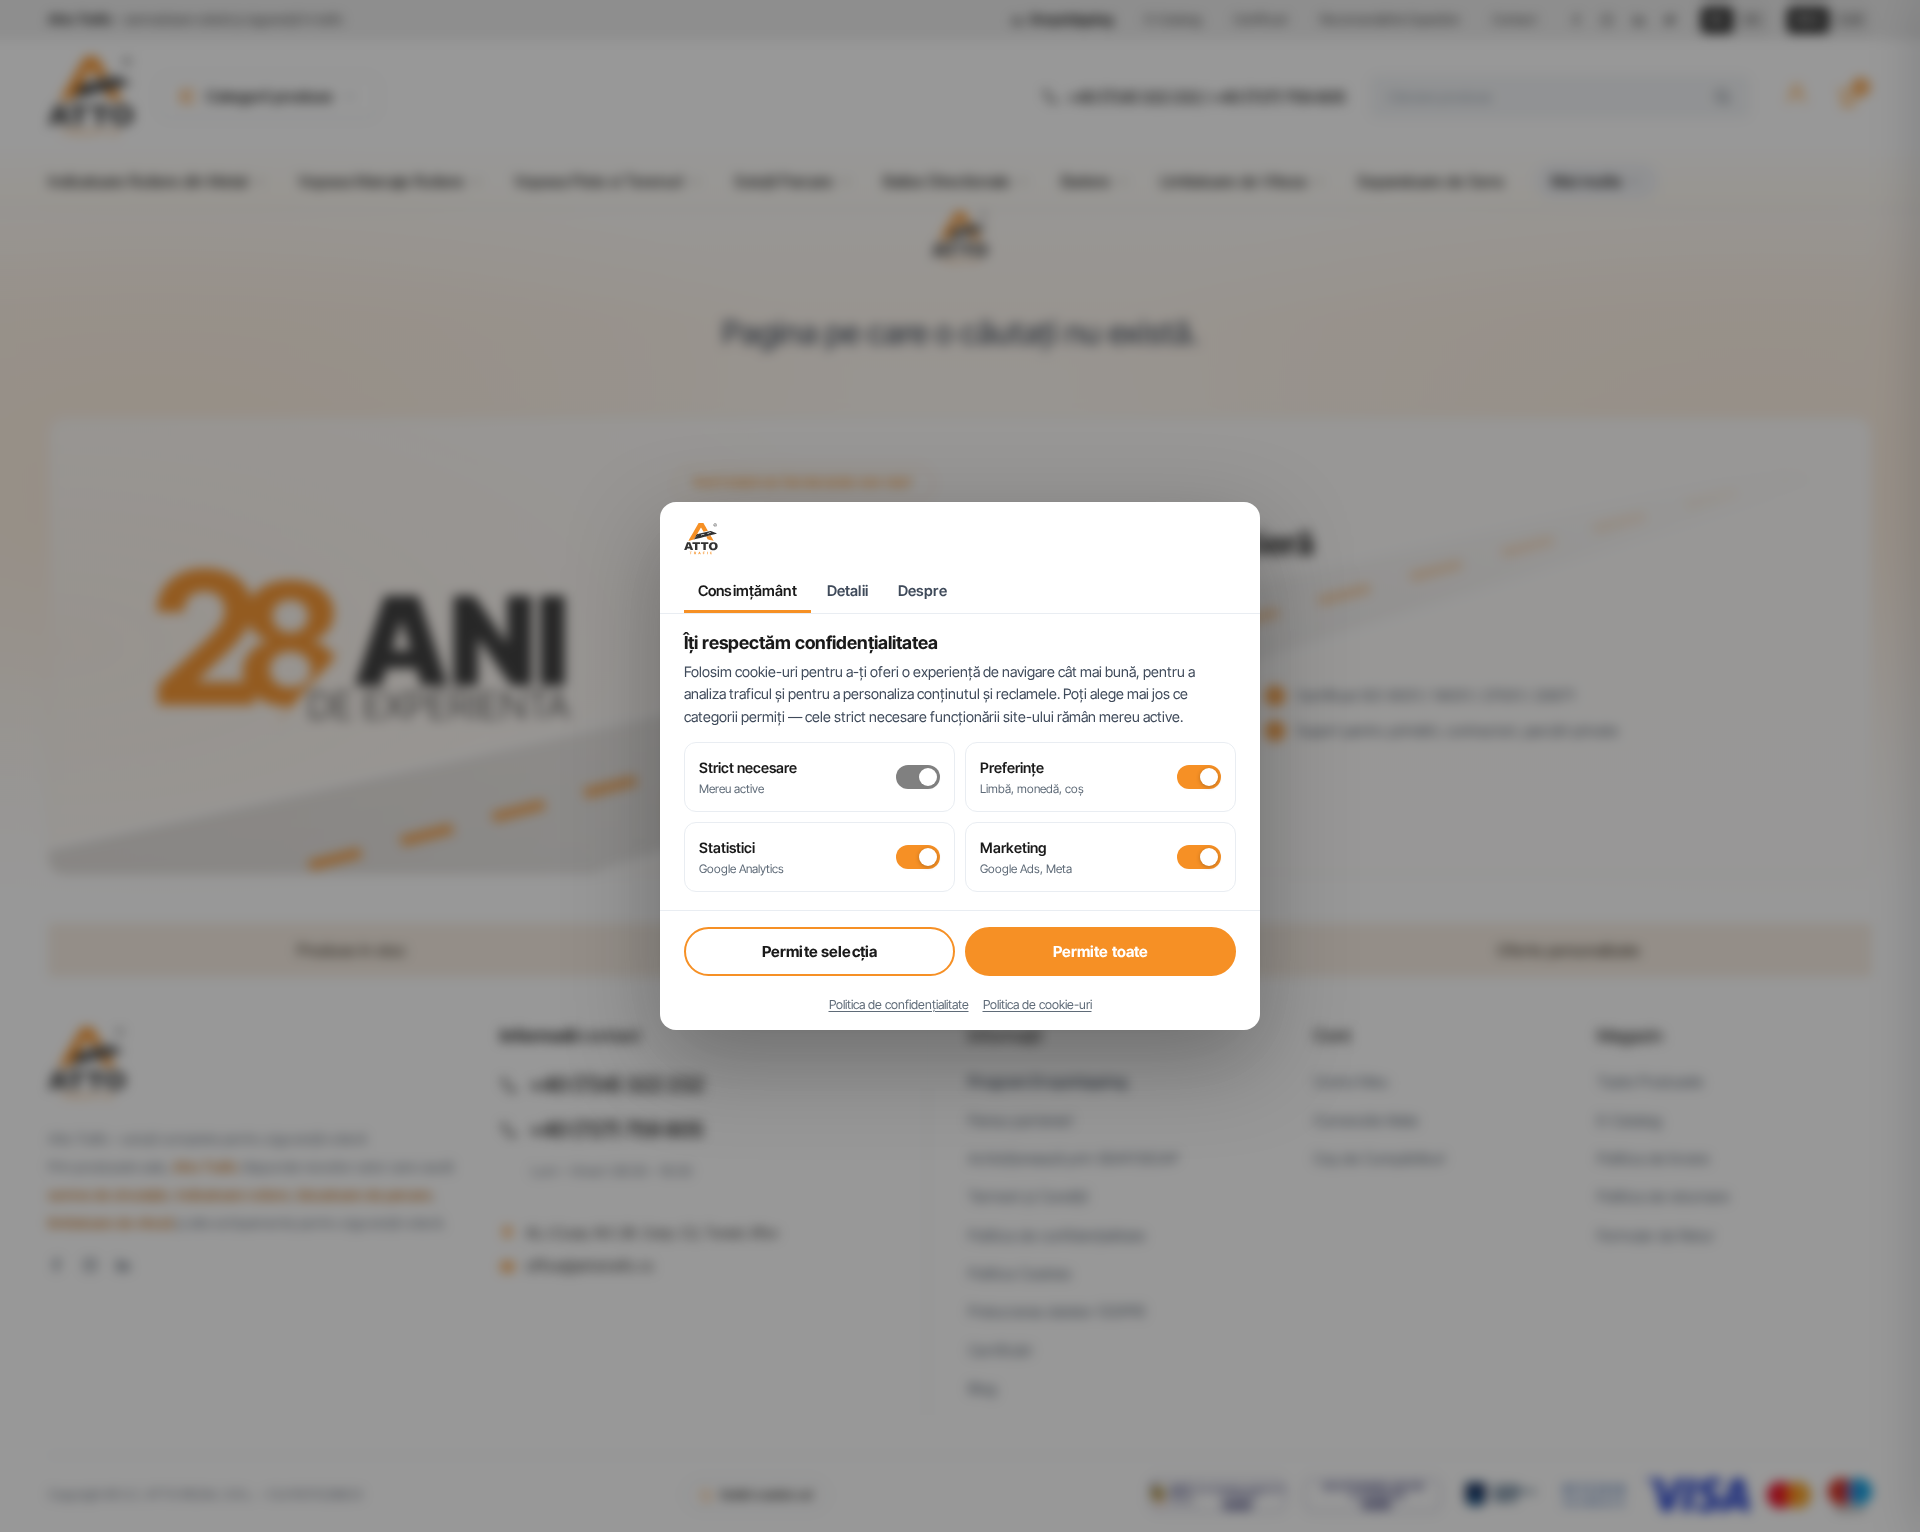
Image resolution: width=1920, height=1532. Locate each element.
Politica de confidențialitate (899, 1004)
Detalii (847, 591)
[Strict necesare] (918, 777)
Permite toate (1101, 951)
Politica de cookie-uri (1037, 1004)
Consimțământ (747, 591)
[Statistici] (918, 857)
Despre (922, 591)
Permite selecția (819, 951)
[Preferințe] (1199, 777)
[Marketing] (1199, 857)
